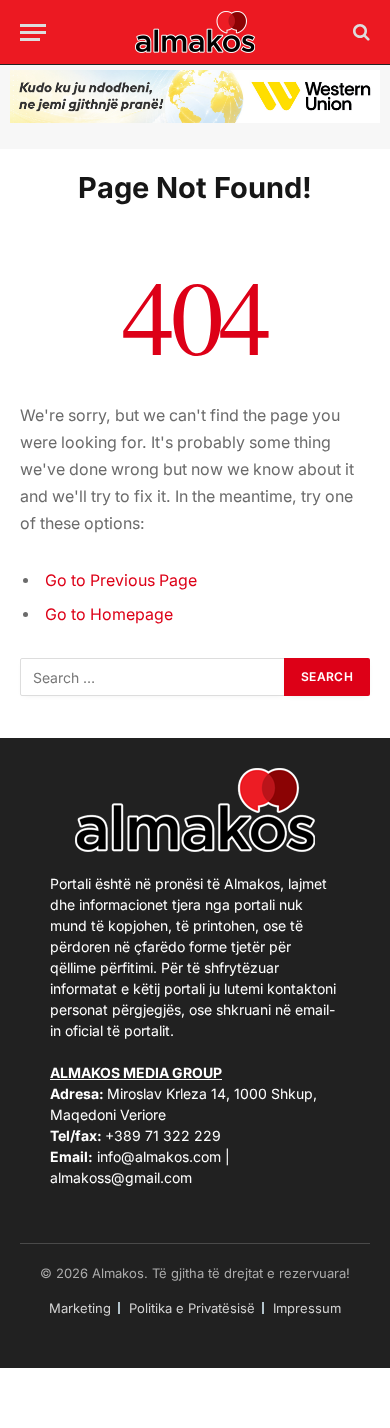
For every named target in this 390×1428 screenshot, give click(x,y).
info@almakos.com (159, 1156)
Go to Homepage (109, 614)
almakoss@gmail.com (121, 1177)
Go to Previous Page (121, 580)
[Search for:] (153, 677)
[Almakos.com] (195, 32)
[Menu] (33, 32)
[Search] (359, 32)
